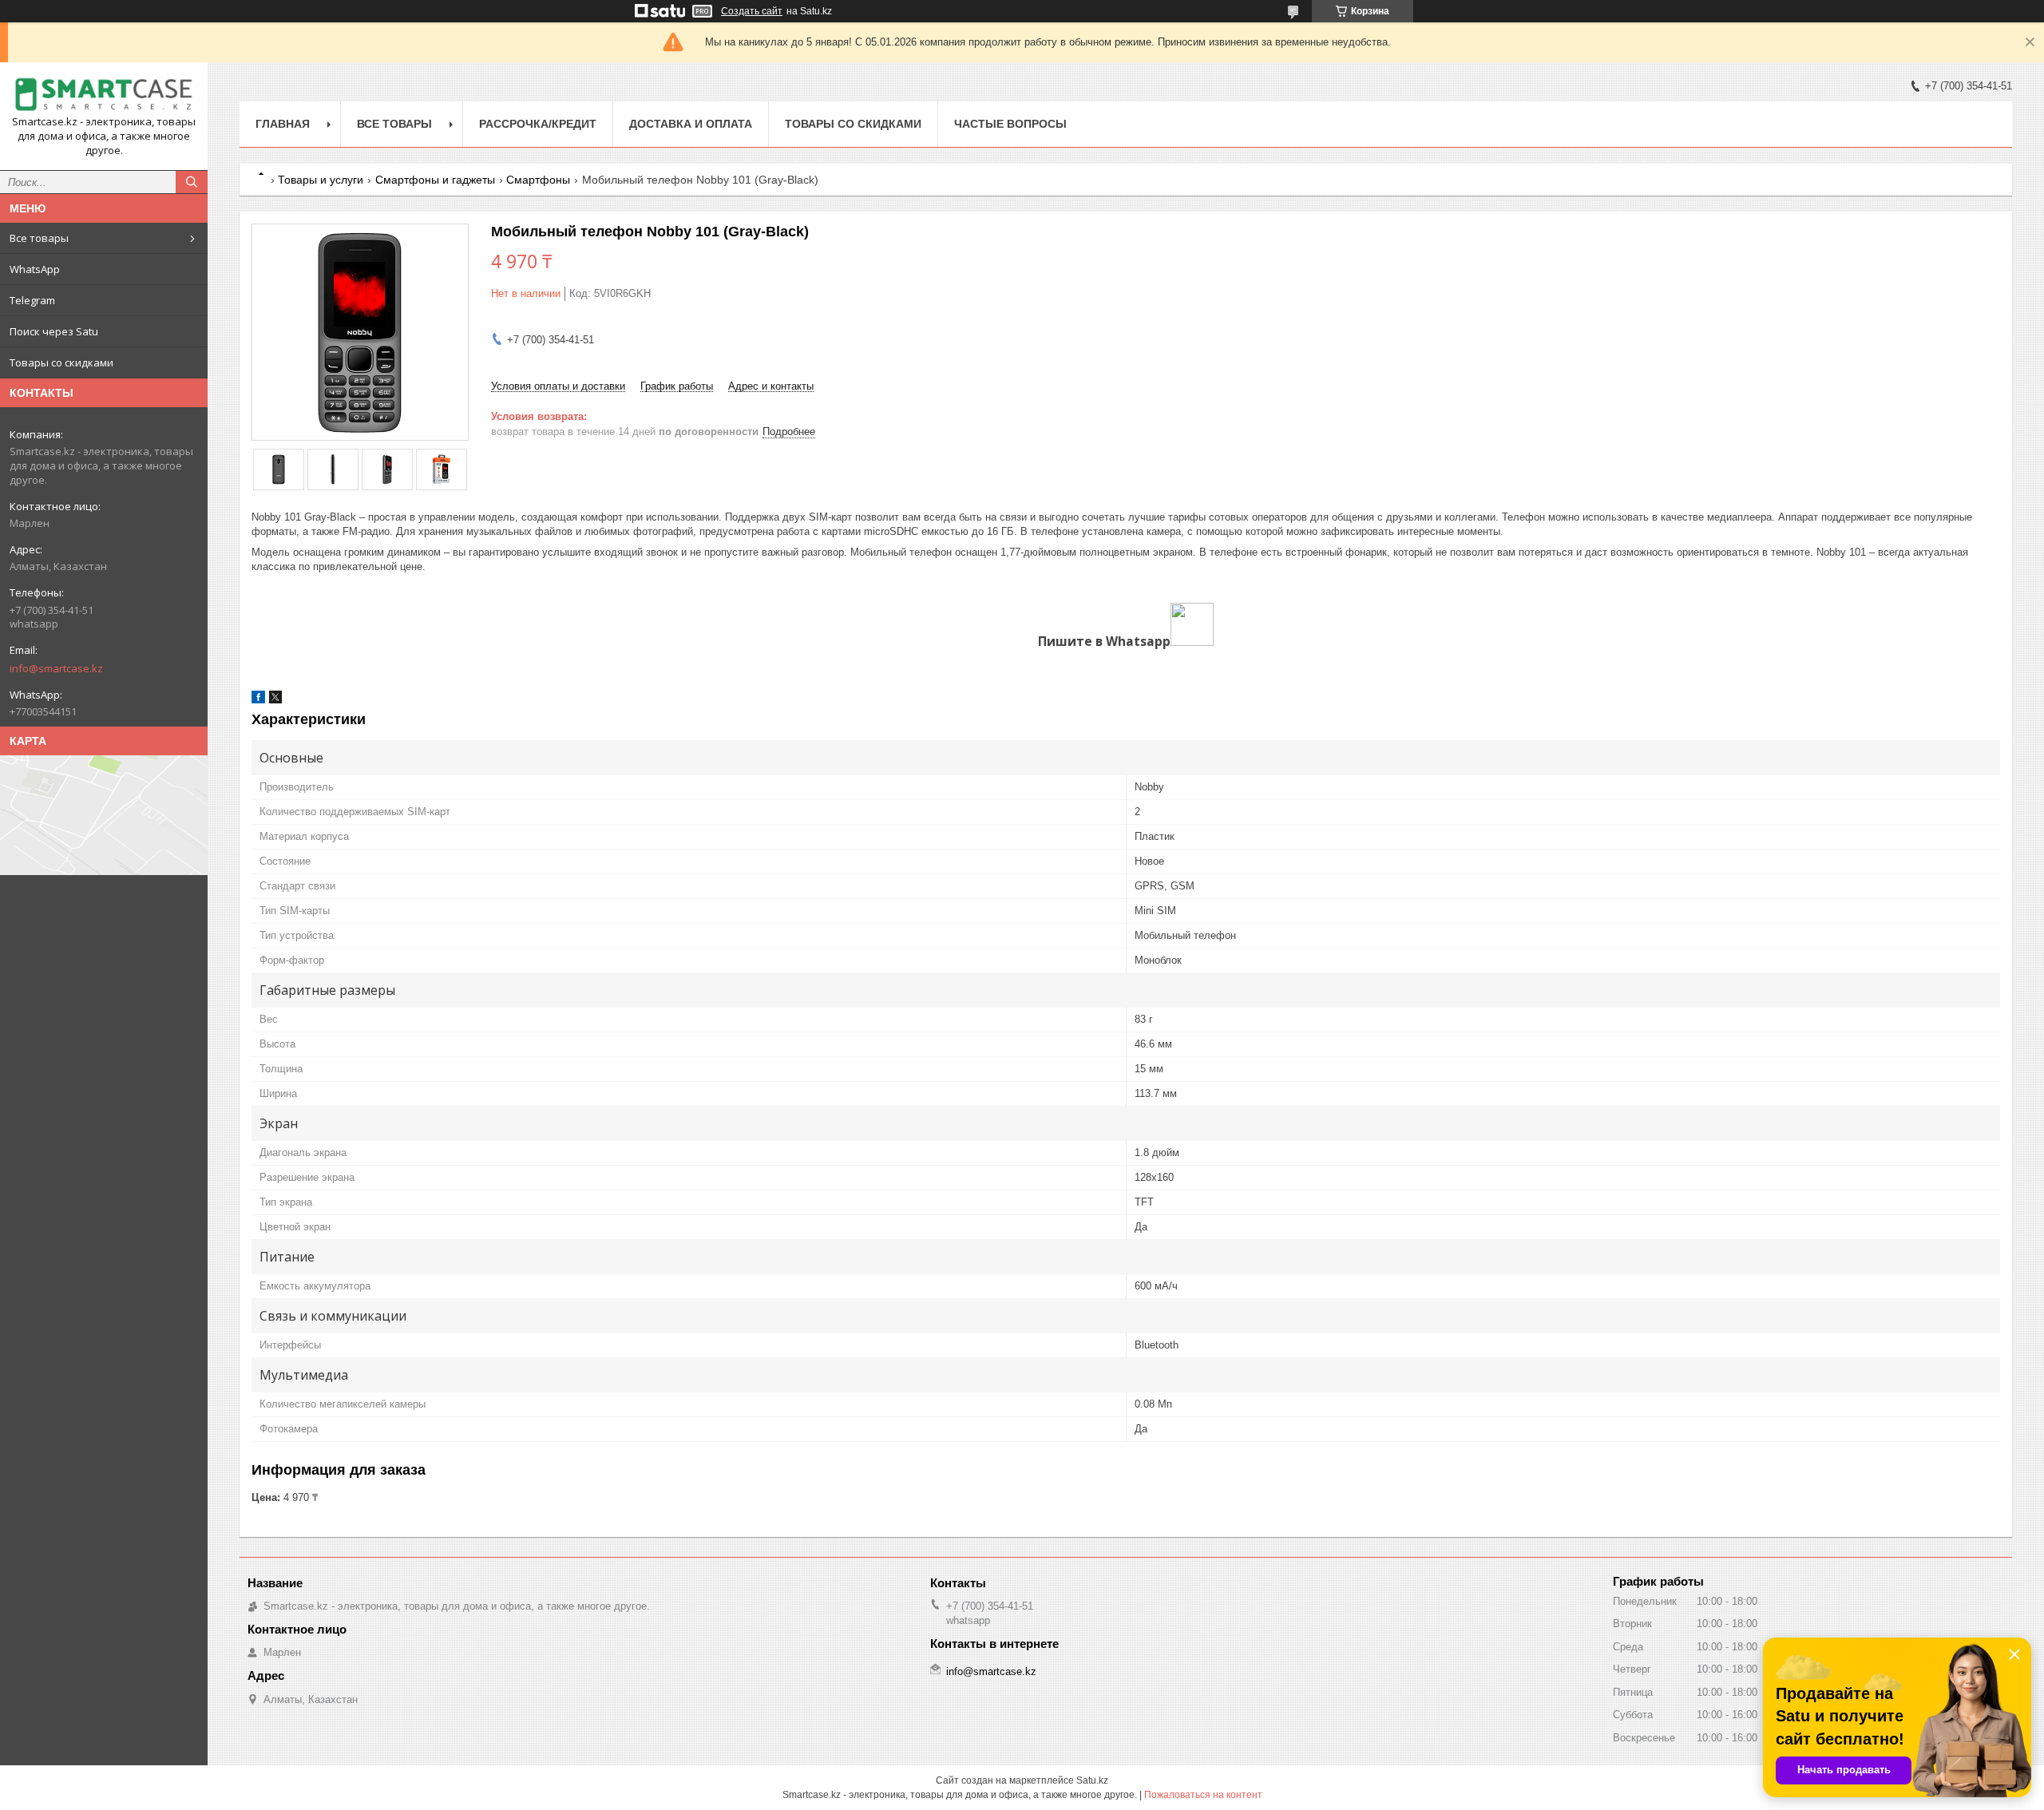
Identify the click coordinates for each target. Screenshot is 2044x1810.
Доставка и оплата (691, 124)
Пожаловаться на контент (1203, 1795)
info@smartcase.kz (56, 668)
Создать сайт (752, 11)
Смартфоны (538, 180)
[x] (275, 700)
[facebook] (258, 700)
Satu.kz (1092, 1780)
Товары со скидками (61, 362)
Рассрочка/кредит (538, 124)
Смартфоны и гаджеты (435, 180)
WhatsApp (35, 269)
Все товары (39, 238)
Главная (283, 124)
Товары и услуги (321, 180)
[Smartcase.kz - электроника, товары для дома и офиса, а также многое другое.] (104, 95)
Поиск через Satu (54, 331)
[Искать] (192, 182)
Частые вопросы (1010, 124)
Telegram (32, 300)
